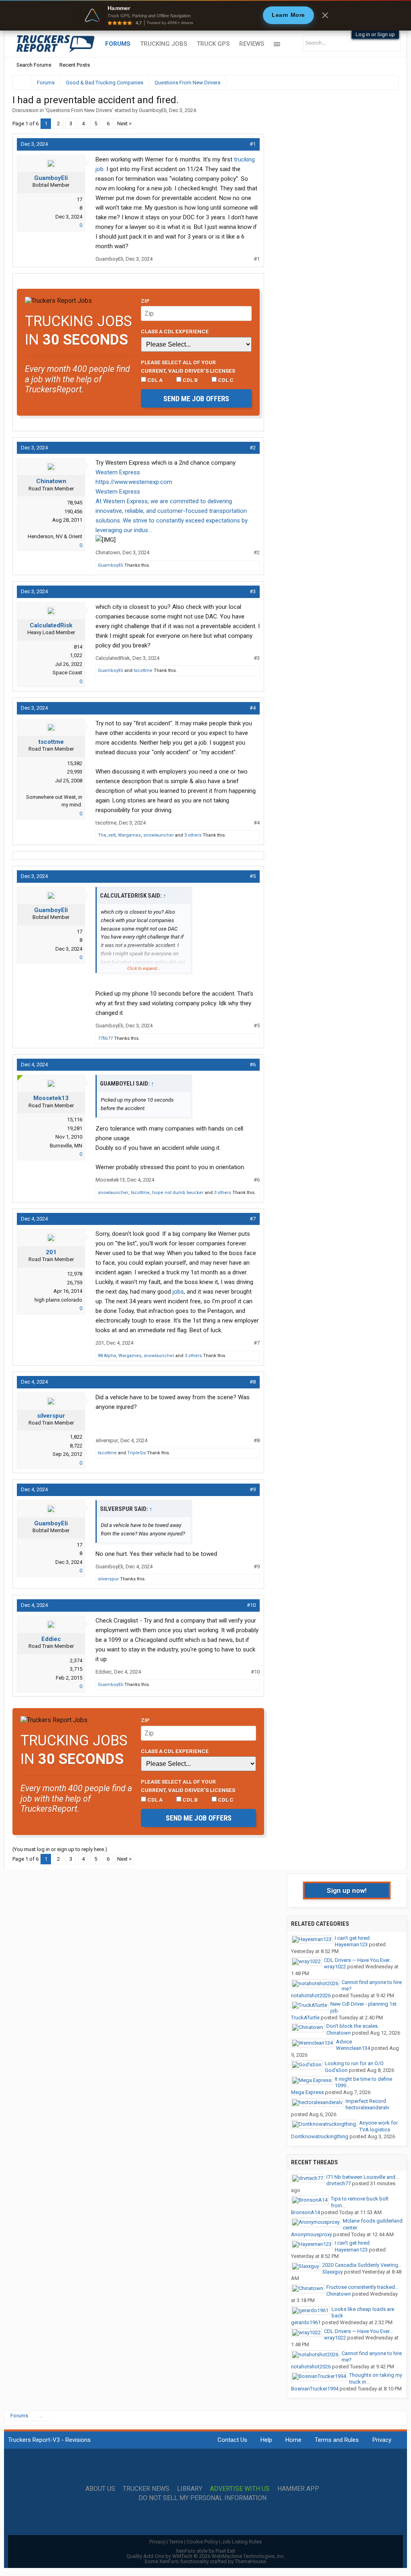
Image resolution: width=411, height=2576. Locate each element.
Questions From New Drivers (79, 110)
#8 (253, 1382)
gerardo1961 (306, 2322)
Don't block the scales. (353, 2026)
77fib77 (105, 1038)
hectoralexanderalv (367, 2108)
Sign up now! (347, 1890)
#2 (253, 448)
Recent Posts (75, 65)
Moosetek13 (51, 1098)
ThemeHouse (250, 2561)
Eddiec (51, 1639)
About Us (100, 2489)
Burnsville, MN (66, 1146)
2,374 (76, 1661)
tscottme (143, 671)
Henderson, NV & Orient (55, 536)
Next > (124, 123)
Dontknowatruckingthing (320, 2136)
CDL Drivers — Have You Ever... (358, 1960)
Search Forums (34, 65)
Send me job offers (196, 399)
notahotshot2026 (311, 1995)
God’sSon (336, 2070)
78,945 (75, 503)
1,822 (76, 1437)
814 (78, 647)
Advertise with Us (240, 2489)
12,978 (75, 1274)
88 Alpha (107, 1356)
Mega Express (307, 2092)
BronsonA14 (305, 2212)
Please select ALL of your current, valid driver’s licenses (188, 366)
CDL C (225, 380)
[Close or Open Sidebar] (378, 83)
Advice (344, 2042)
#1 (253, 144)
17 (79, 199)
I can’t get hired (352, 1938)
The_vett (107, 835)
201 (51, 1252)
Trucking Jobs (164, 44)
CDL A (154, 380)
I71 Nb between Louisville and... (363, 2177)
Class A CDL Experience (175, 331)
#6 (253, 1064)
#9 (253, 1489)
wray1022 (335, 1967)
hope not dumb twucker (178, 1193)
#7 (253, 1219)
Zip (145, 301)
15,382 (75, 763)
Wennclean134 (353, 2048)
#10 (251, 1605)
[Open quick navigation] (387, 83)
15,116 (75, 1120)
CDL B (190, 380)
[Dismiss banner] (325, 15)
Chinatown (51, 481)
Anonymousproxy (311, 2234)
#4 (253, 708)
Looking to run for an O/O (354, 2063)
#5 (253, 876)
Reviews (252, 44)
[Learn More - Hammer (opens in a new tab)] (205, 15)
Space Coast (67, 673)
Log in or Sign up (375, 34)
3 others (193, 835)
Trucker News (146, 2489)
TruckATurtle (305, 2018)
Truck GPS (213, 44)
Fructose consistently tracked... (362, 2287)
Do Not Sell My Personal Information (202, 2498)
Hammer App (298, 2489)
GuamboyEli (153, 110)
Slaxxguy (333, 2272)
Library (190, 2489)
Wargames (129, 835)
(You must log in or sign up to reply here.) (60, 1849)
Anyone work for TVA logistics (378, 2126)
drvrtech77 (339, 2183)
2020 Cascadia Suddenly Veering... (362, 2265)
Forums (118, 44)
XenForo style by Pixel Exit (205, 2551)
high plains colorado (58, 1300)
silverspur (51, 1416)
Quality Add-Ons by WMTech (206, 2556)
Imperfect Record (366, 2101)
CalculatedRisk (51, 625)
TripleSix (136, 1453)
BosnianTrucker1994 (315, 2389)
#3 (253, 591)
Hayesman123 (351, 1944)
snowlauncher (159, 835)
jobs (178, 1292)
